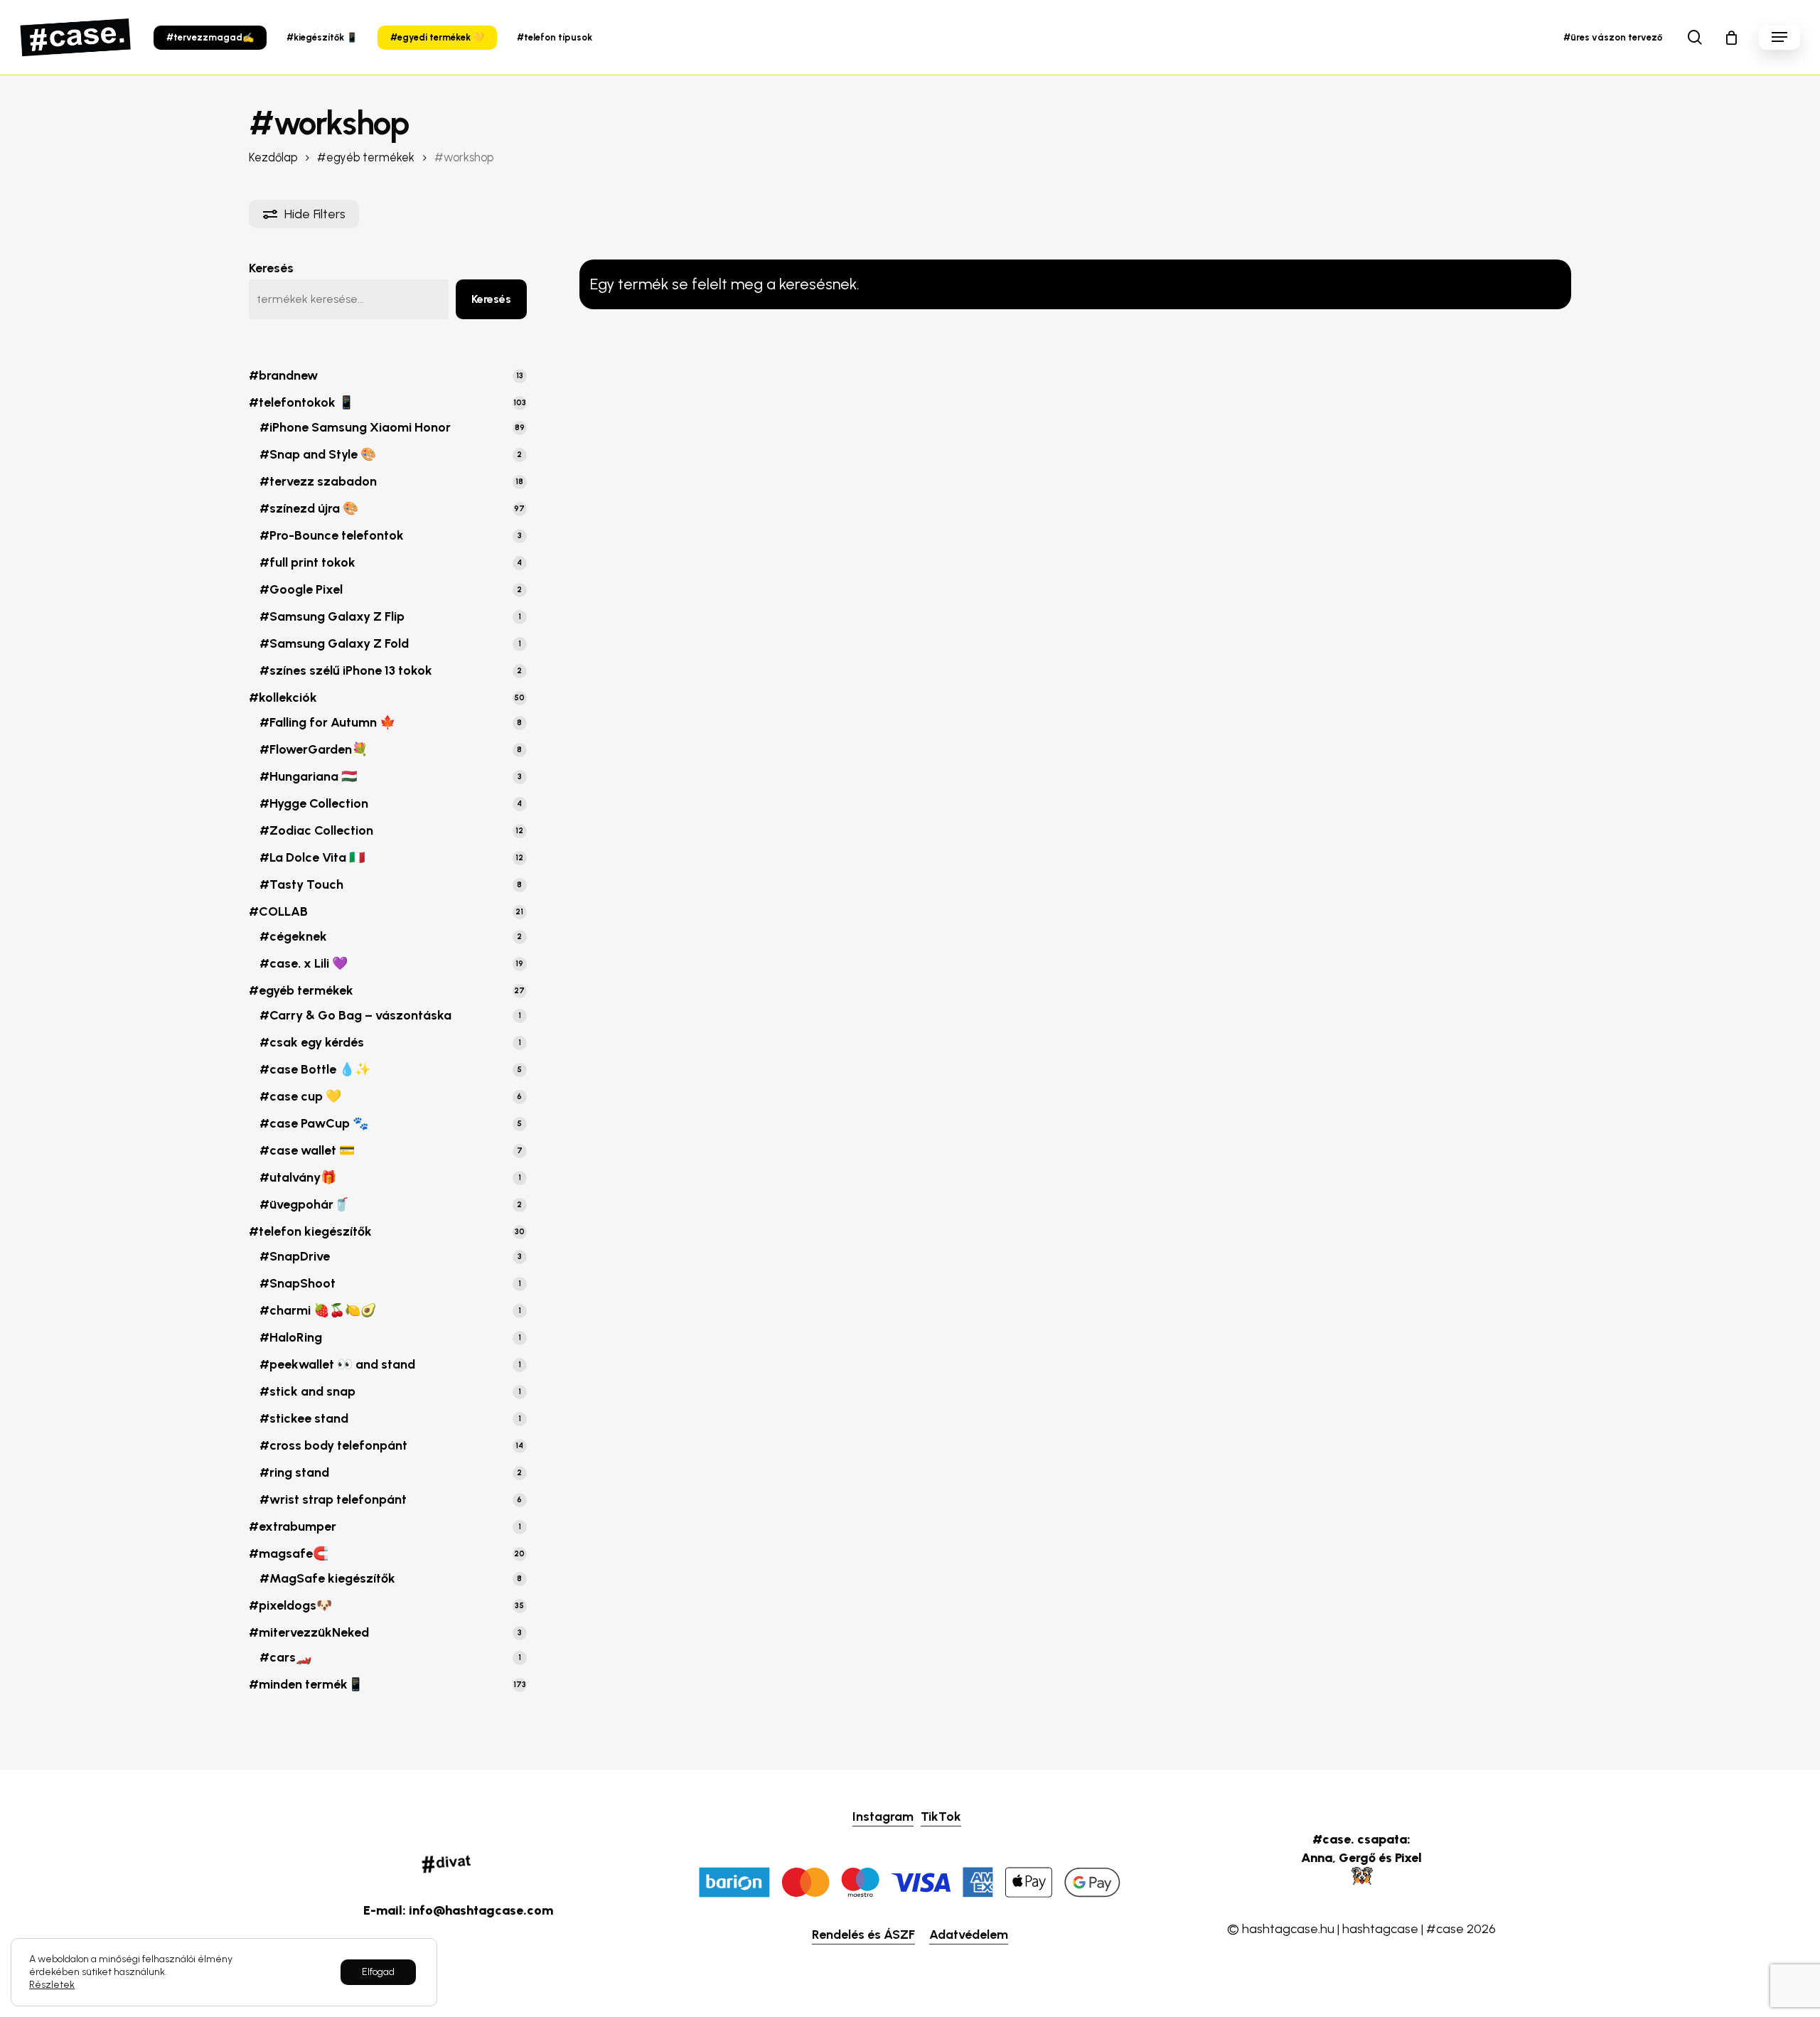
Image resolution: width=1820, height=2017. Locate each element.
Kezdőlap (273, 157)
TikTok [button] (941, 1817)
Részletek (52, 1985)
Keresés (271, 268)
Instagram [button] (883, 1817)
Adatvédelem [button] (969, 1935)
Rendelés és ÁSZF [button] (863, 1935)
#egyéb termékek (366, 157)
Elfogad (378, 1972)
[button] (1779, 37)
